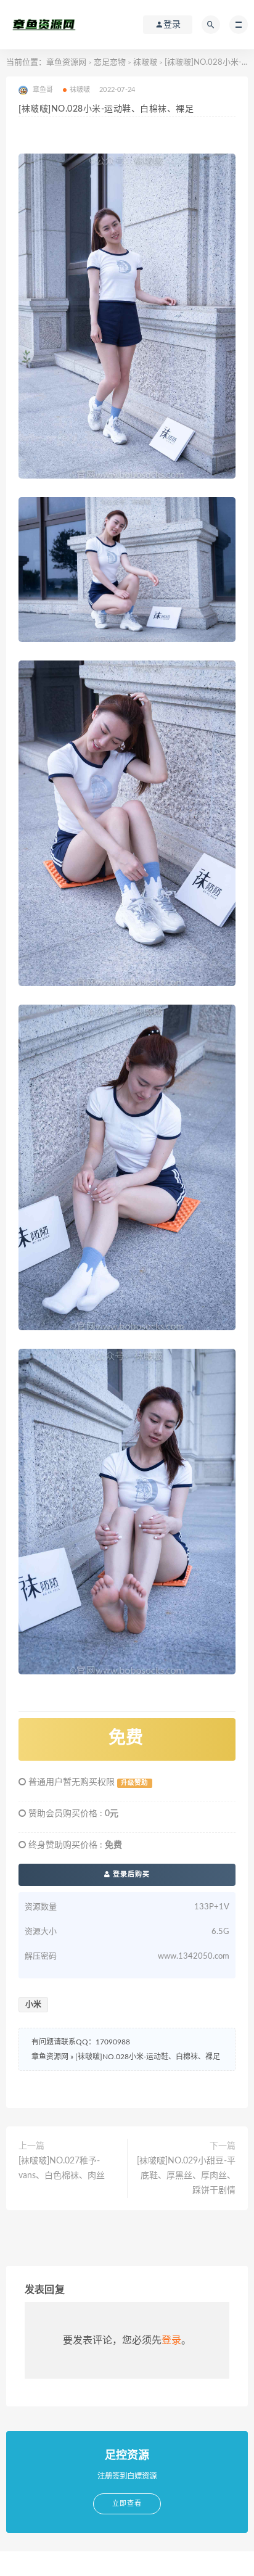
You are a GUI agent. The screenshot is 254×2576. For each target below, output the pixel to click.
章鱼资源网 (66, 63)
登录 (171, 2340)
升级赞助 (134, 1783)
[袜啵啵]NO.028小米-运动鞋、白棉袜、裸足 (148, 2057)
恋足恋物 (110, 63)
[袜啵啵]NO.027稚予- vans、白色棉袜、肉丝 (62, 2168)
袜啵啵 (145, 63)
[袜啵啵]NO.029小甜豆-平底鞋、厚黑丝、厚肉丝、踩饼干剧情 (186, 2176)
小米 (33, 2005)
